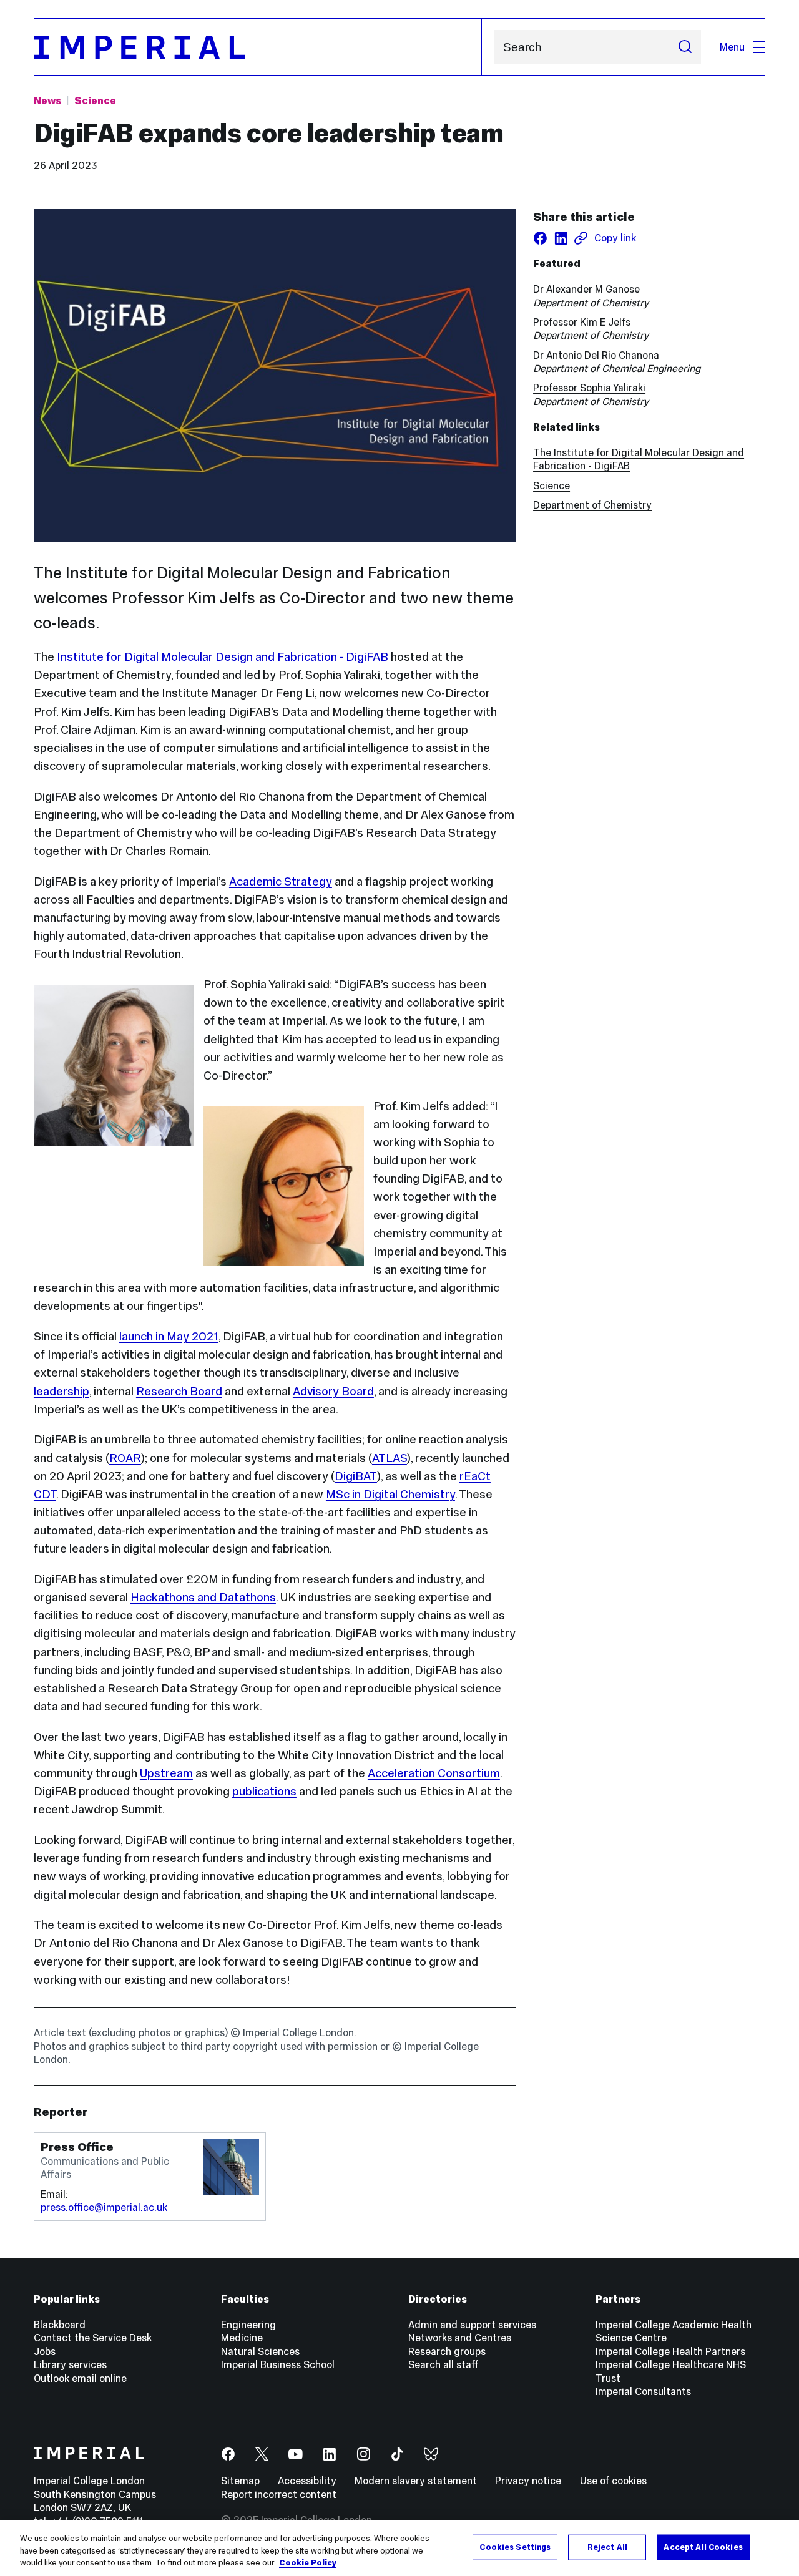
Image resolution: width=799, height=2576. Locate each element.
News (47, 100)
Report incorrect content (279, 2494)
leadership (61, 1391)
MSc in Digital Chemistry (390, 1494)
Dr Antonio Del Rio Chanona (596, 355)
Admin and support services (472, 2325)
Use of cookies (613, 2481)
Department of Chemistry (592, 505)
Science (95, 100)
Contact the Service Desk (93, 2338)
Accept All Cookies (703, 2547)
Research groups (447, 2351)
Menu (732, 47)
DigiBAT (356, 1476)
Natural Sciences (260, 2351)
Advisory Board (333, 1391)
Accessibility (307, 2481)
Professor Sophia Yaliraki (589, 388)
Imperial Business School (278, 2364)
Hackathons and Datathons (203, 1597)
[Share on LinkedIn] (561, 238)
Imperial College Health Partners (670, 2351)
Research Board (179, 1391)
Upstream (166, 1773)
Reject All (607, 2547)
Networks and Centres (460, 2338)
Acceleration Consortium (434, 1773)
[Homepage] (258, 47)
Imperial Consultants (643, 2391)
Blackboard (60, 2325)
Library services (70, 2364)
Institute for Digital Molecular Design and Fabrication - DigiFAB (223, 657)
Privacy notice (528, 2481)
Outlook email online (80, 2378)
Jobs (45, 2351)
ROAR (125, 1458)
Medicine (242, 2338)
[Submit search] (685, 47)
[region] (399, 2548)
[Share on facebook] (540, 238)
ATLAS (390, 1458)
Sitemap (240, 2481)
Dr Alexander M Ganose (586, 289)
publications (264, 1791)
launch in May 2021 (169, 1336)
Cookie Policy (308, 2563)
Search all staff (444, 2364)
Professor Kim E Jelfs (582, 322)
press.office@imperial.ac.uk (104, 2207)
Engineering (248, 2325)
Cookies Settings (515, 2547)
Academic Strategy (281, 881)
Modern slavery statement (416, 2481)
